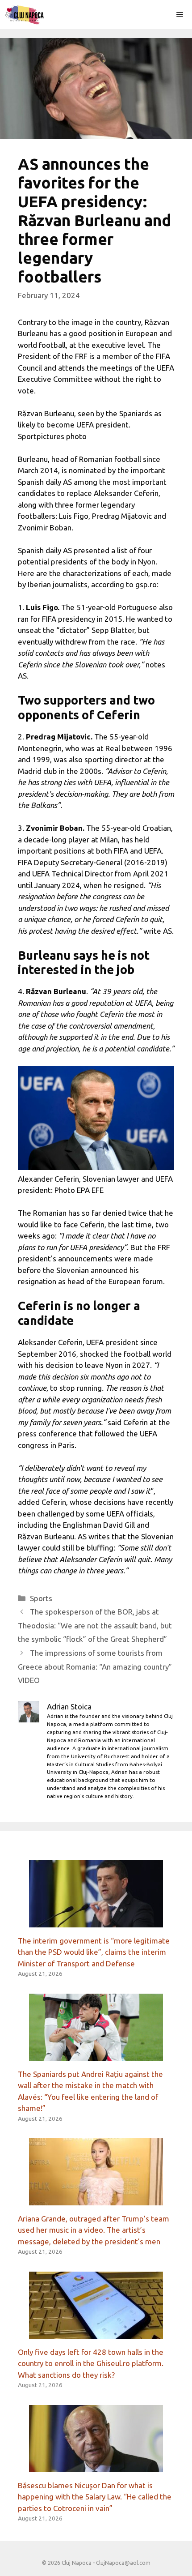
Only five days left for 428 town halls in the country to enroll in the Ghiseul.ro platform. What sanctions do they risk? (91, 2363)
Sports (41, 1598)
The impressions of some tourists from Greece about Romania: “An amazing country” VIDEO (95, 1666)
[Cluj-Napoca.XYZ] (24, 15)
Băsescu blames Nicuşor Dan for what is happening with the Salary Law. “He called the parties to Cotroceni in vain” (95, 2497)
